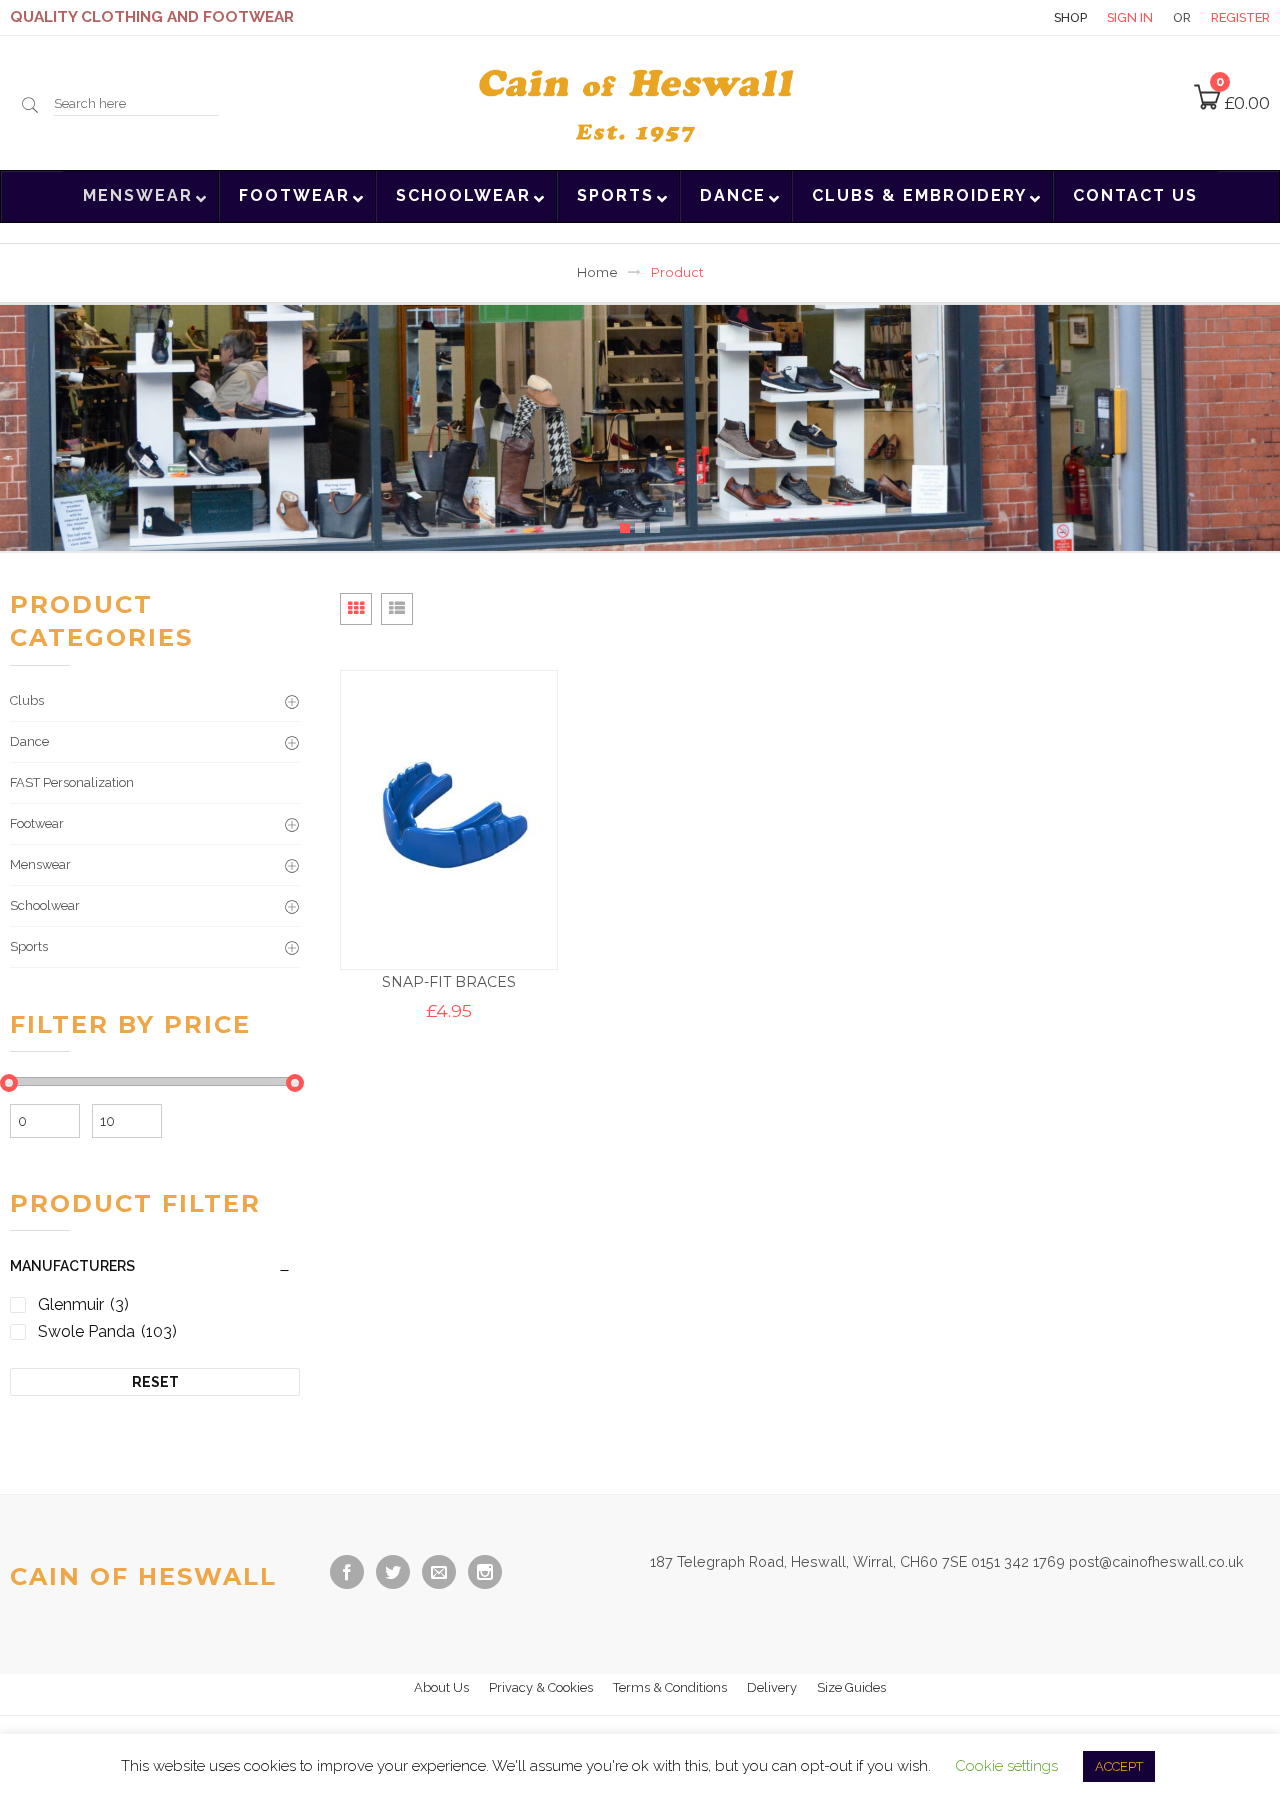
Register (1240, 17)
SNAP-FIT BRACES (449, 982)
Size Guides (851, 1687)
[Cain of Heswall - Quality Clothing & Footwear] (640, 101)
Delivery (772, 1687)
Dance (29, 741)
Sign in (1130, 17)
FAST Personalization (72, 782)
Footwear (37, 823)
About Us (441, 1687)
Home (597, 272)
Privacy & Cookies (541, 1687)
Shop (1070, 17)
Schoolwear (45, 905)
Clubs (27, 700)
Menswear (40, 864)
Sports (29, 946)
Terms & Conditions (670, 1687)
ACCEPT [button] (1119, 1766)
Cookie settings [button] (1006, 1766)
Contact (999, 17)
